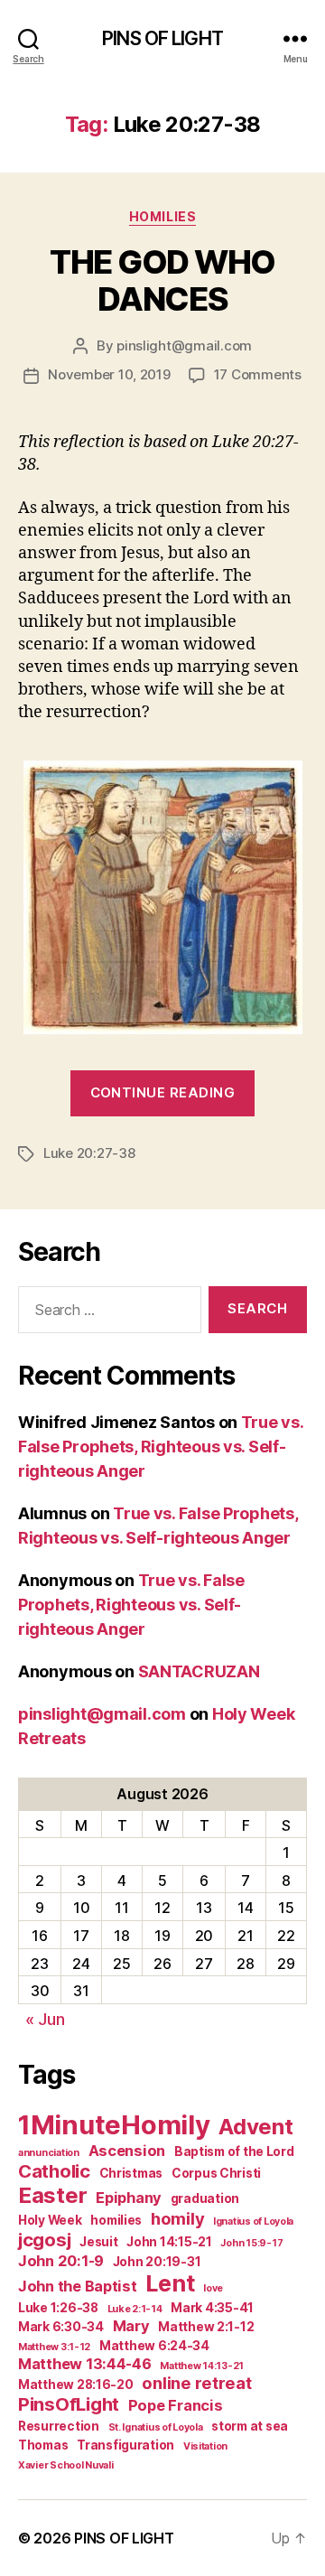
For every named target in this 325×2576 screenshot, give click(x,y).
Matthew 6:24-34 (154, 2346)
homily (177, 2218)
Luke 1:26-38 (58, 2308)
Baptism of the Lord (234, 2151)
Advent (255, 2127)
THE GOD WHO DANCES (162, 280)
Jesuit (98, 2242)
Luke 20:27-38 (89, 1153)
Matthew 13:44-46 (85, 2364)
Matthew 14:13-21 (202, 2366)
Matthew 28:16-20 (76, 2385)
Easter (52, 2195)
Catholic (54, 2171)
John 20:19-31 (157, 2262)
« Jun (45, 2019)
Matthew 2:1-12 (206, 2327)
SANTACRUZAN (199, 1671)
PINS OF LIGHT (162, 38)
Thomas (43, 2445)
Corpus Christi (216, 2173)
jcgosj (44, 2240)
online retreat (196, 2383)
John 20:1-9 (61, 2261)
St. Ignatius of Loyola (156, 2427)
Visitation (205, 2446)
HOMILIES (162, 216)
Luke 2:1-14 (135, 2309)
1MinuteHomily (114, 2125)
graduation (205, 2198)
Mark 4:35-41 (212, 2308)
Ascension (127, 2151)
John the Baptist (78, 2286)
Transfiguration (125, 2445)
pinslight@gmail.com (184, 345)
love (213, 2288)
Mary (131, 2326)
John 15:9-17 (251, 2243)
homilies (116, 2220)
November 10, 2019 (109, 374)
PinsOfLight (69, 2404)
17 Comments (258, 374)
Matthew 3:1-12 (54, 2347)
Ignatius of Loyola (253, 2221)
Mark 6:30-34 (61, 2327)
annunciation (49, 2153)
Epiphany (129, 2198)
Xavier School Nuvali (66, 2465)
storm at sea (250, 2426)
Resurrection (59, 2426)
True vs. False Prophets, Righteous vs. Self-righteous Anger (161, 1447)
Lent (170, 2283)
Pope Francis (176, 2405)
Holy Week (50, 2220)
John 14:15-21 (169, 2242)
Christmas (131, 2173)
